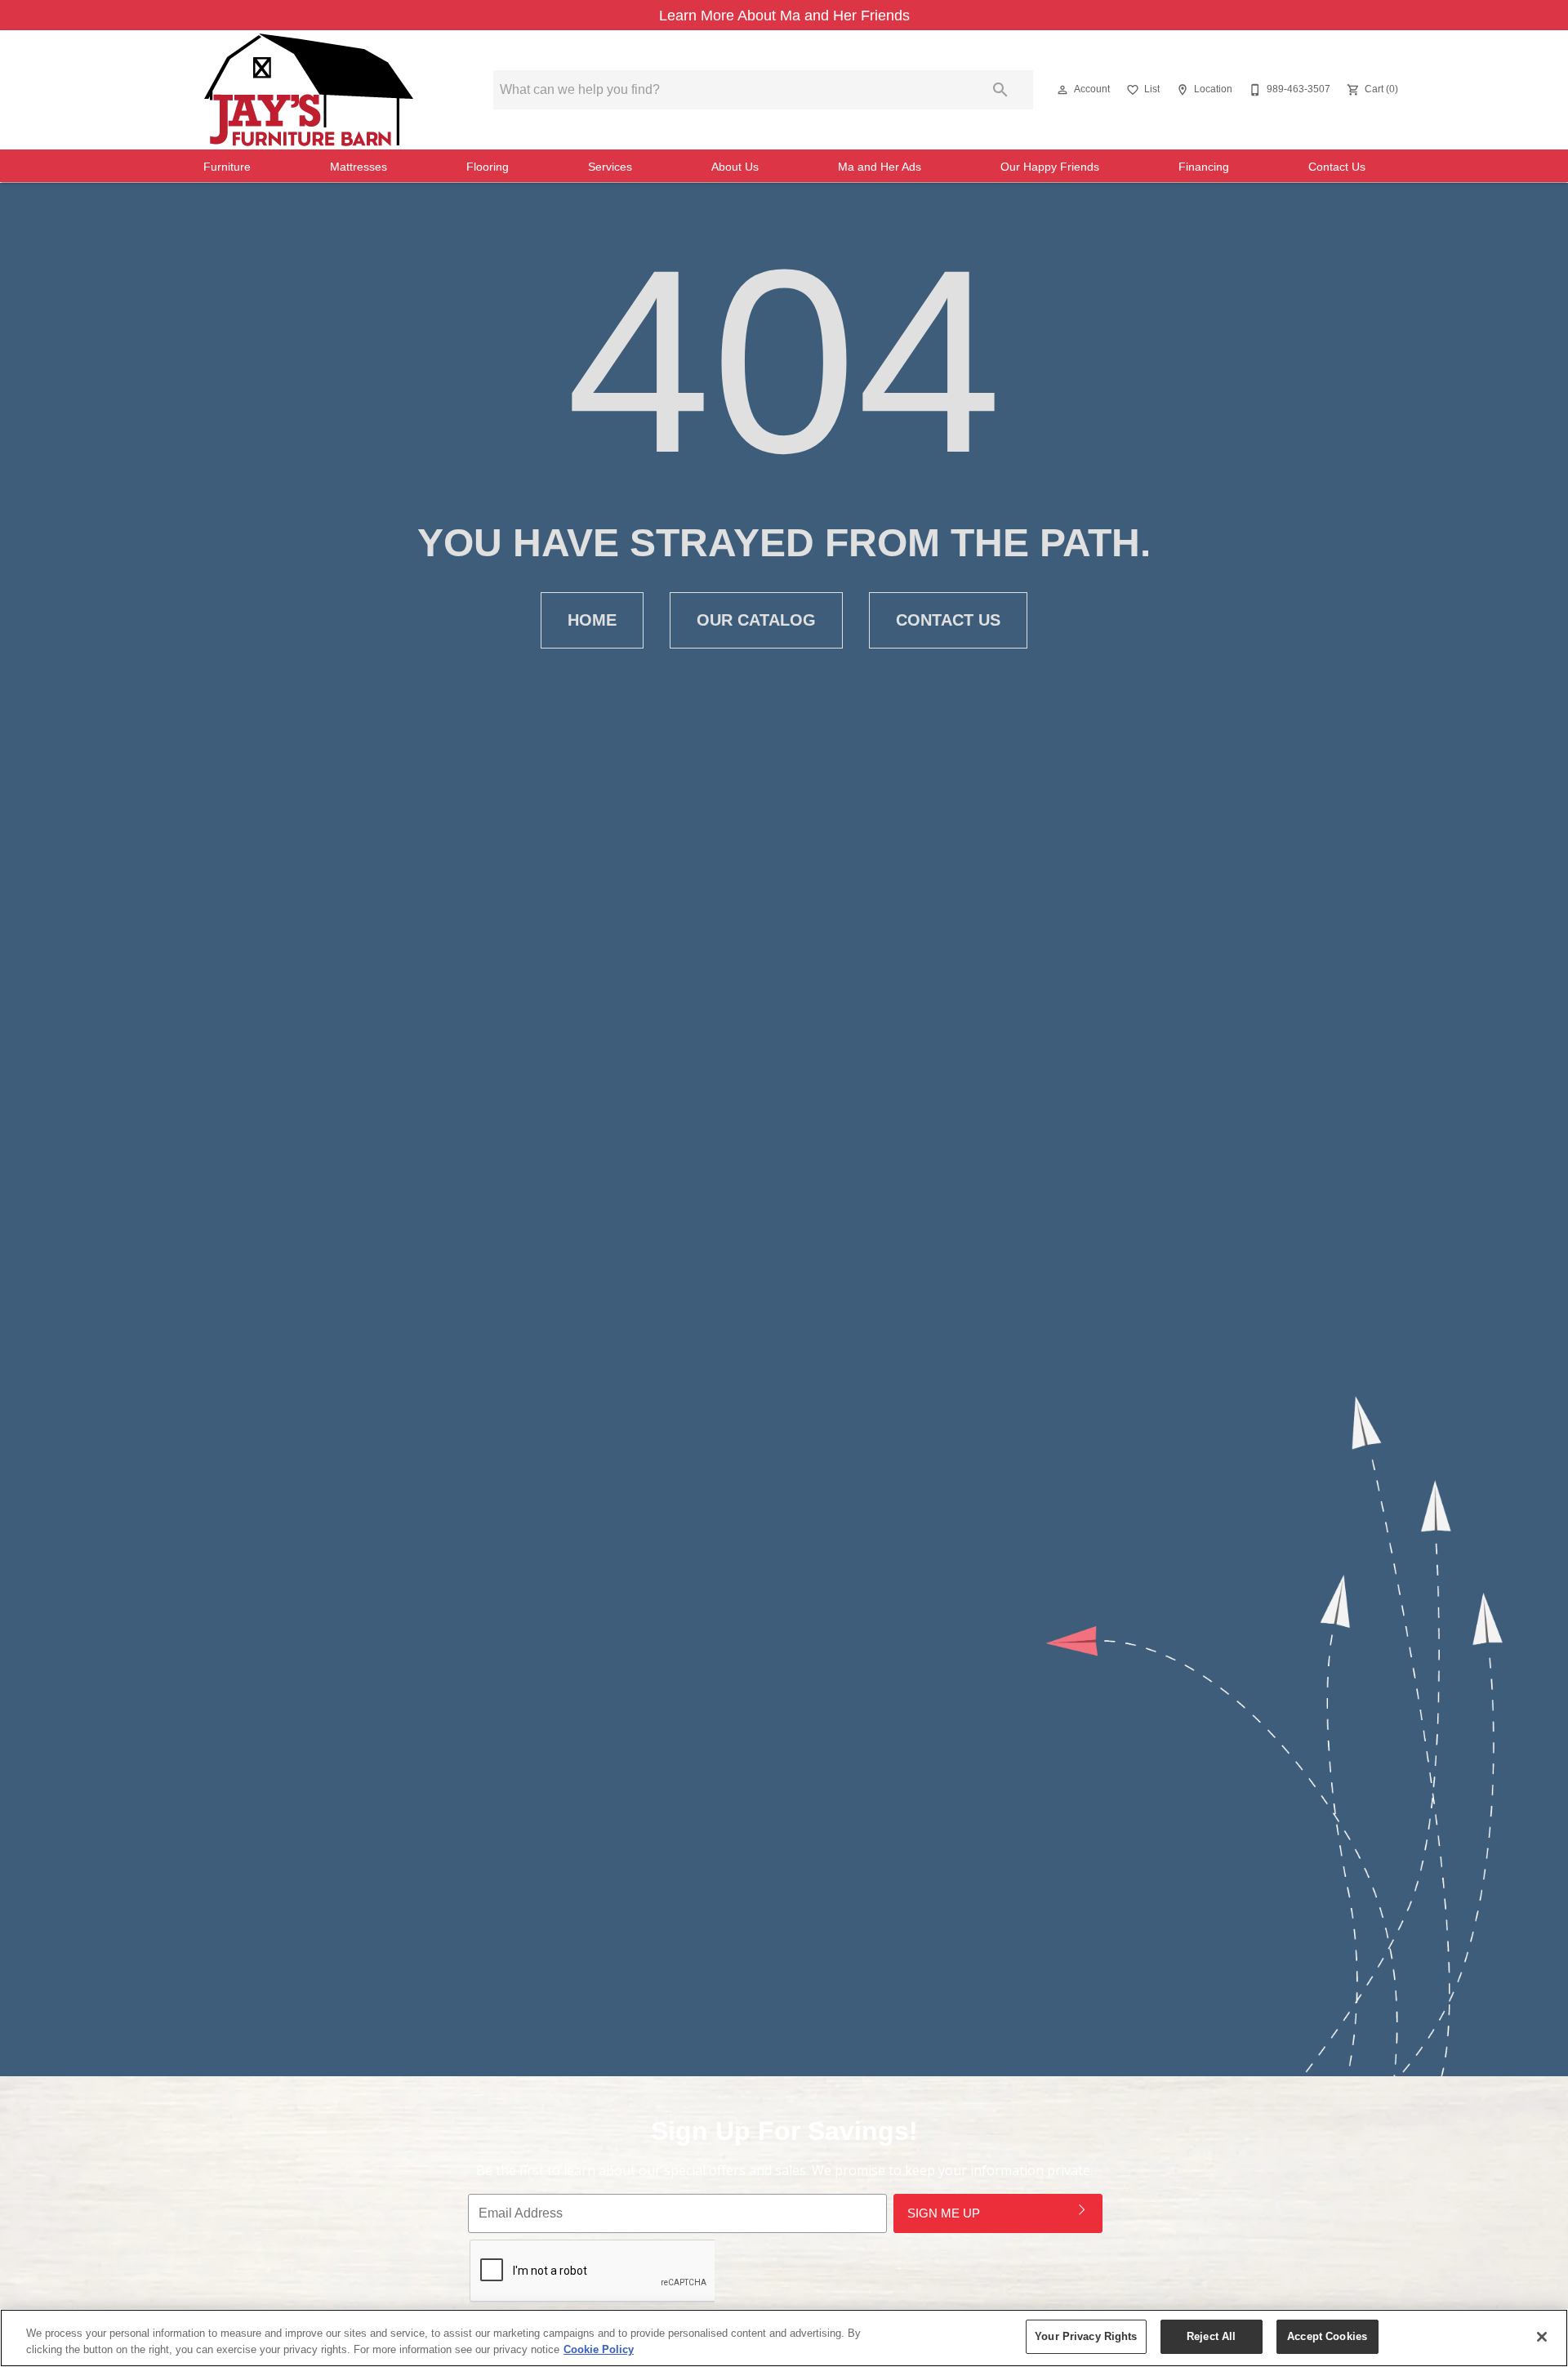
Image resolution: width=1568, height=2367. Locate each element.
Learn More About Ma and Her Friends (784, 16)
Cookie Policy (599, 2349)
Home (592, 620)
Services (610, 167)
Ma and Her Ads (880, 167)
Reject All (1211, 2336)
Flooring (488, 167)
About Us (735, 167)
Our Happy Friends (1050, 167)
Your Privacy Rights (1086, 2336)
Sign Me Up (944, 2213)
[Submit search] (1000, 90)
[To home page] (309, 90)
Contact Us (1337, 167)
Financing (1204, 167)
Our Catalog (756, 620)
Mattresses (359, 167)
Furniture (227, 167)
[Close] (1542, 2337)
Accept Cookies (1327, 2336)
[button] (1062, 90)
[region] (784, 2338)
